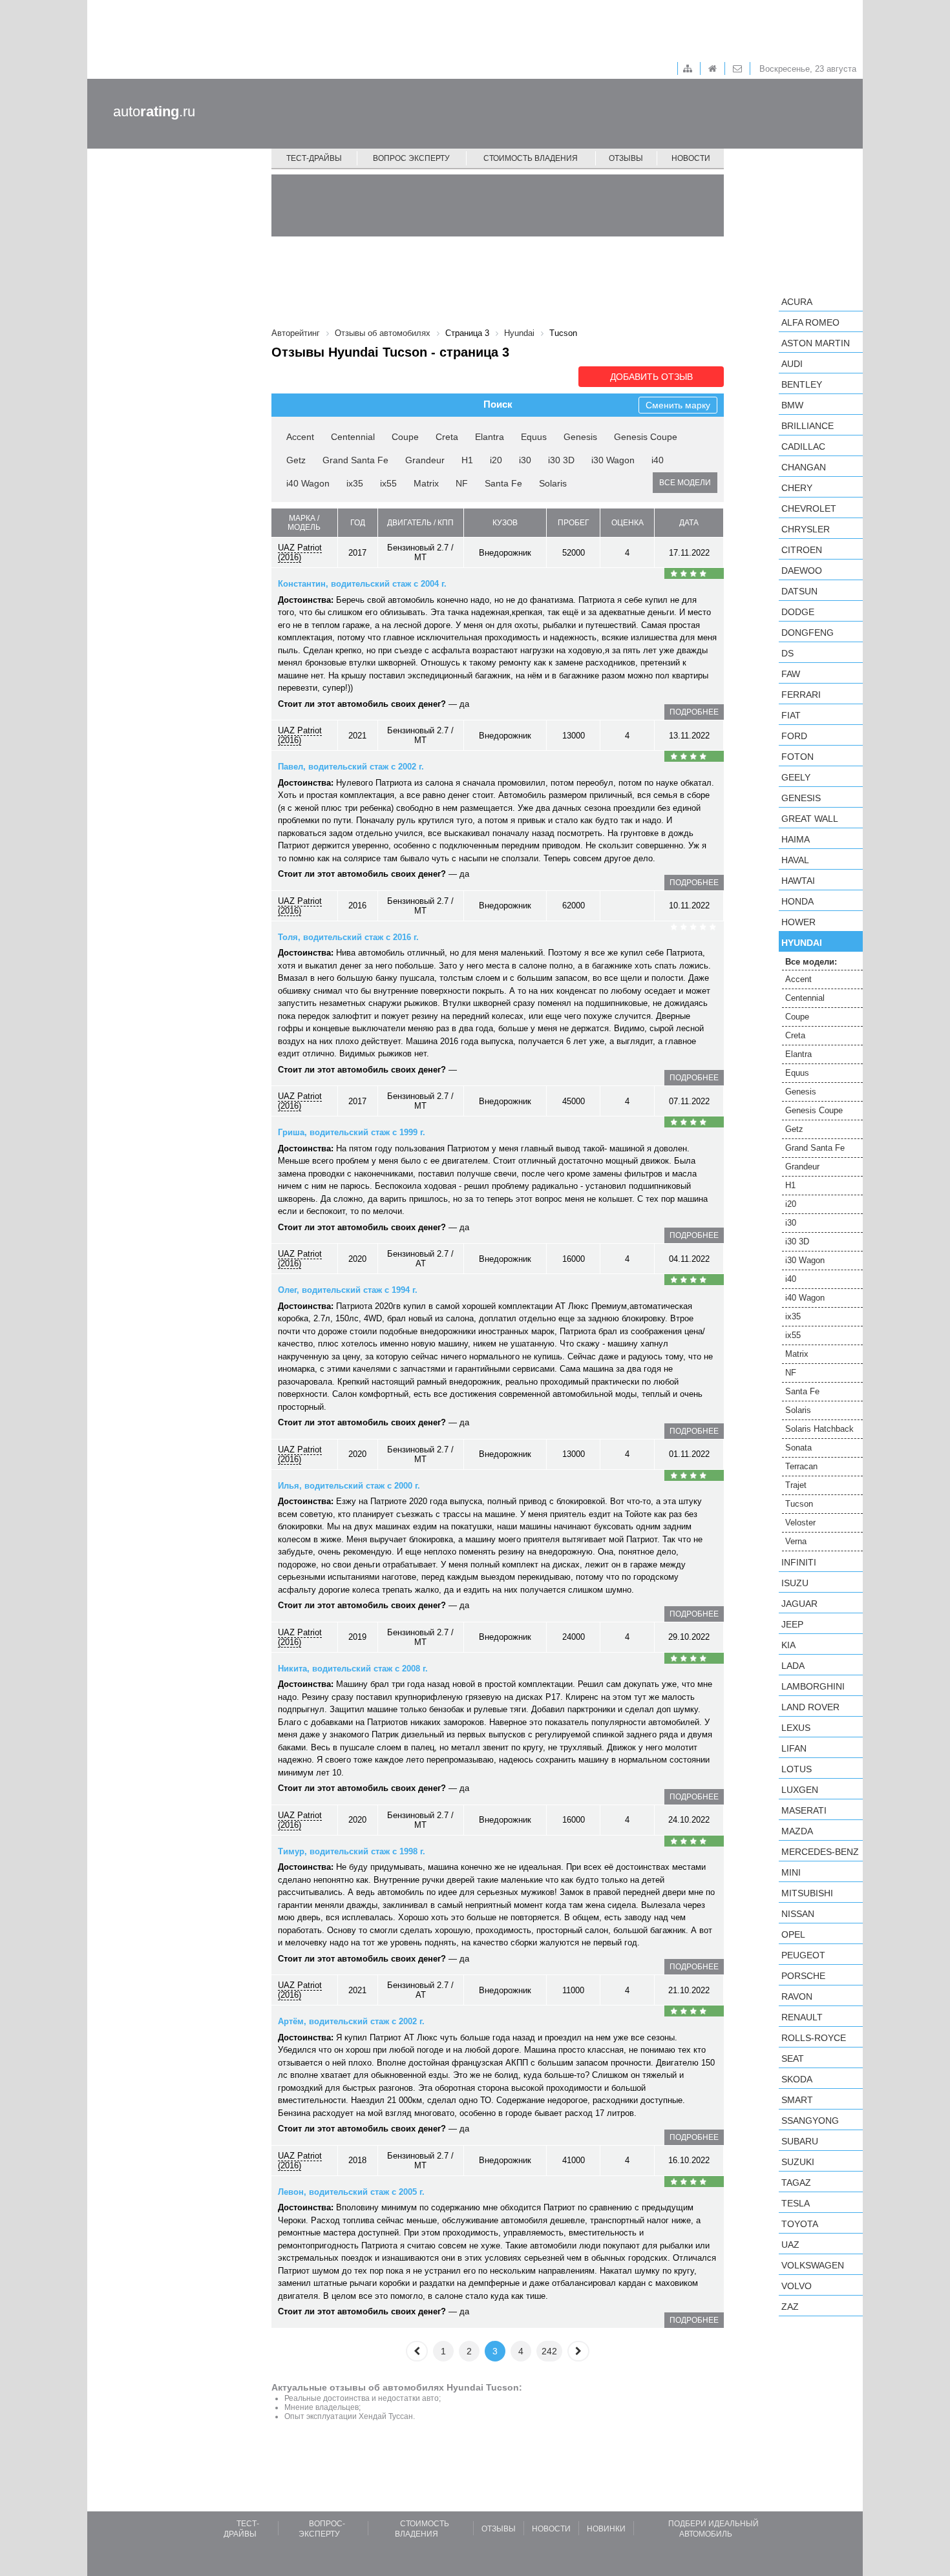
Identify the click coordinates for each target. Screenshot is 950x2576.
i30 (525, 460)
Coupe (405, 437)
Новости (691, 158)
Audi (792, 364)
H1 (467, 460)
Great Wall (810, 819)
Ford (794, 736)
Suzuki (798, 2162)
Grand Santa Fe (355, 460)
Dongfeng (808, 633)
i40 (658, 460)
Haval (795, 860)
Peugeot (803, 1955)
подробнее (694, 712)
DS (787, 653)
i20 (496, 460)
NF (462, 483)
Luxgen (800, 1790)
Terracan (801, 1466)
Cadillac (803, 446)
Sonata (798, 1448)
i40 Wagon (308, 483)
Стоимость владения (531, 158)
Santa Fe (503, 483)
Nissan (798, 1914)
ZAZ (790, 2307)
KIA (788, 1645)
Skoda (797, 2079)
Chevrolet (809, 508)
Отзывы (626, 158)
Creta (447, 437)
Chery (797, 488)
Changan (804, 467)
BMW (792, 405)
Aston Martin (816, 343)
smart (797, 2100)
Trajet (796, 1485)
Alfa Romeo (810, 322)
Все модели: (811, 962)
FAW (791, 674)
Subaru (800, 2141)
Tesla (796, 2203)
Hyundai (802, 943)
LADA (793, 1666)
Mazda (797, 1831)
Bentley (802, 384)
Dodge (798, 612)
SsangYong (810, 2120)
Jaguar (799, 1604)
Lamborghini (813, 1686)
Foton (797, 757)
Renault (802, 2017)
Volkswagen (813, 2265)
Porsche (803, 1976)
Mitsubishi (807, 1893)
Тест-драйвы (314, 158)
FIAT (791, 715)
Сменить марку (678, 405)
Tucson (799, 1504)
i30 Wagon (613, 460)
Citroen (802, 550)
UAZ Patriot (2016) (300, 552)
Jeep (792, 1624)
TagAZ (796, 2183)
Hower (798, 922)
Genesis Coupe (646, 437)
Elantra (490, 437)
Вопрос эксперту (411, 158)
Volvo (797, 2286)
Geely (796, 777)
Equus (534, 437)
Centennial (353, 437)
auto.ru (154, 111)
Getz (296, 460)
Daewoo (802, 571)
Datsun (799, 591)
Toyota (800, 2224)
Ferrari (801, 695)
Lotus (797, 1769)
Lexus (796, 1728)
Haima (796, 839)
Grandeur (425, 460)
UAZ (790, 2245)
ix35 (355, 483)
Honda (797, 901)
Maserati (804, 1810)
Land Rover (810, 1707)
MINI (791, 1872)
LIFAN (794, 1748)
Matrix (426, 483)
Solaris (553, 483)
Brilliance (808, 426)
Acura (797, 302)
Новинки (606, 2529)
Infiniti (799, 1562)
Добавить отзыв (651, 377)
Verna (796, 1541)
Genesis (580, 437)
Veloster (800, 1523)
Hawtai (798, 881)
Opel (793, 1934)
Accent (300, 437)
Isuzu (795, 1583)
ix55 (388, 483)
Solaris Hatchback (819, 1429)
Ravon (797, 1996)
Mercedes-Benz (820, 1852)
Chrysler (806, 529)
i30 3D (561, 460)
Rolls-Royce (814, 2038)
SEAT (793, 2058)
